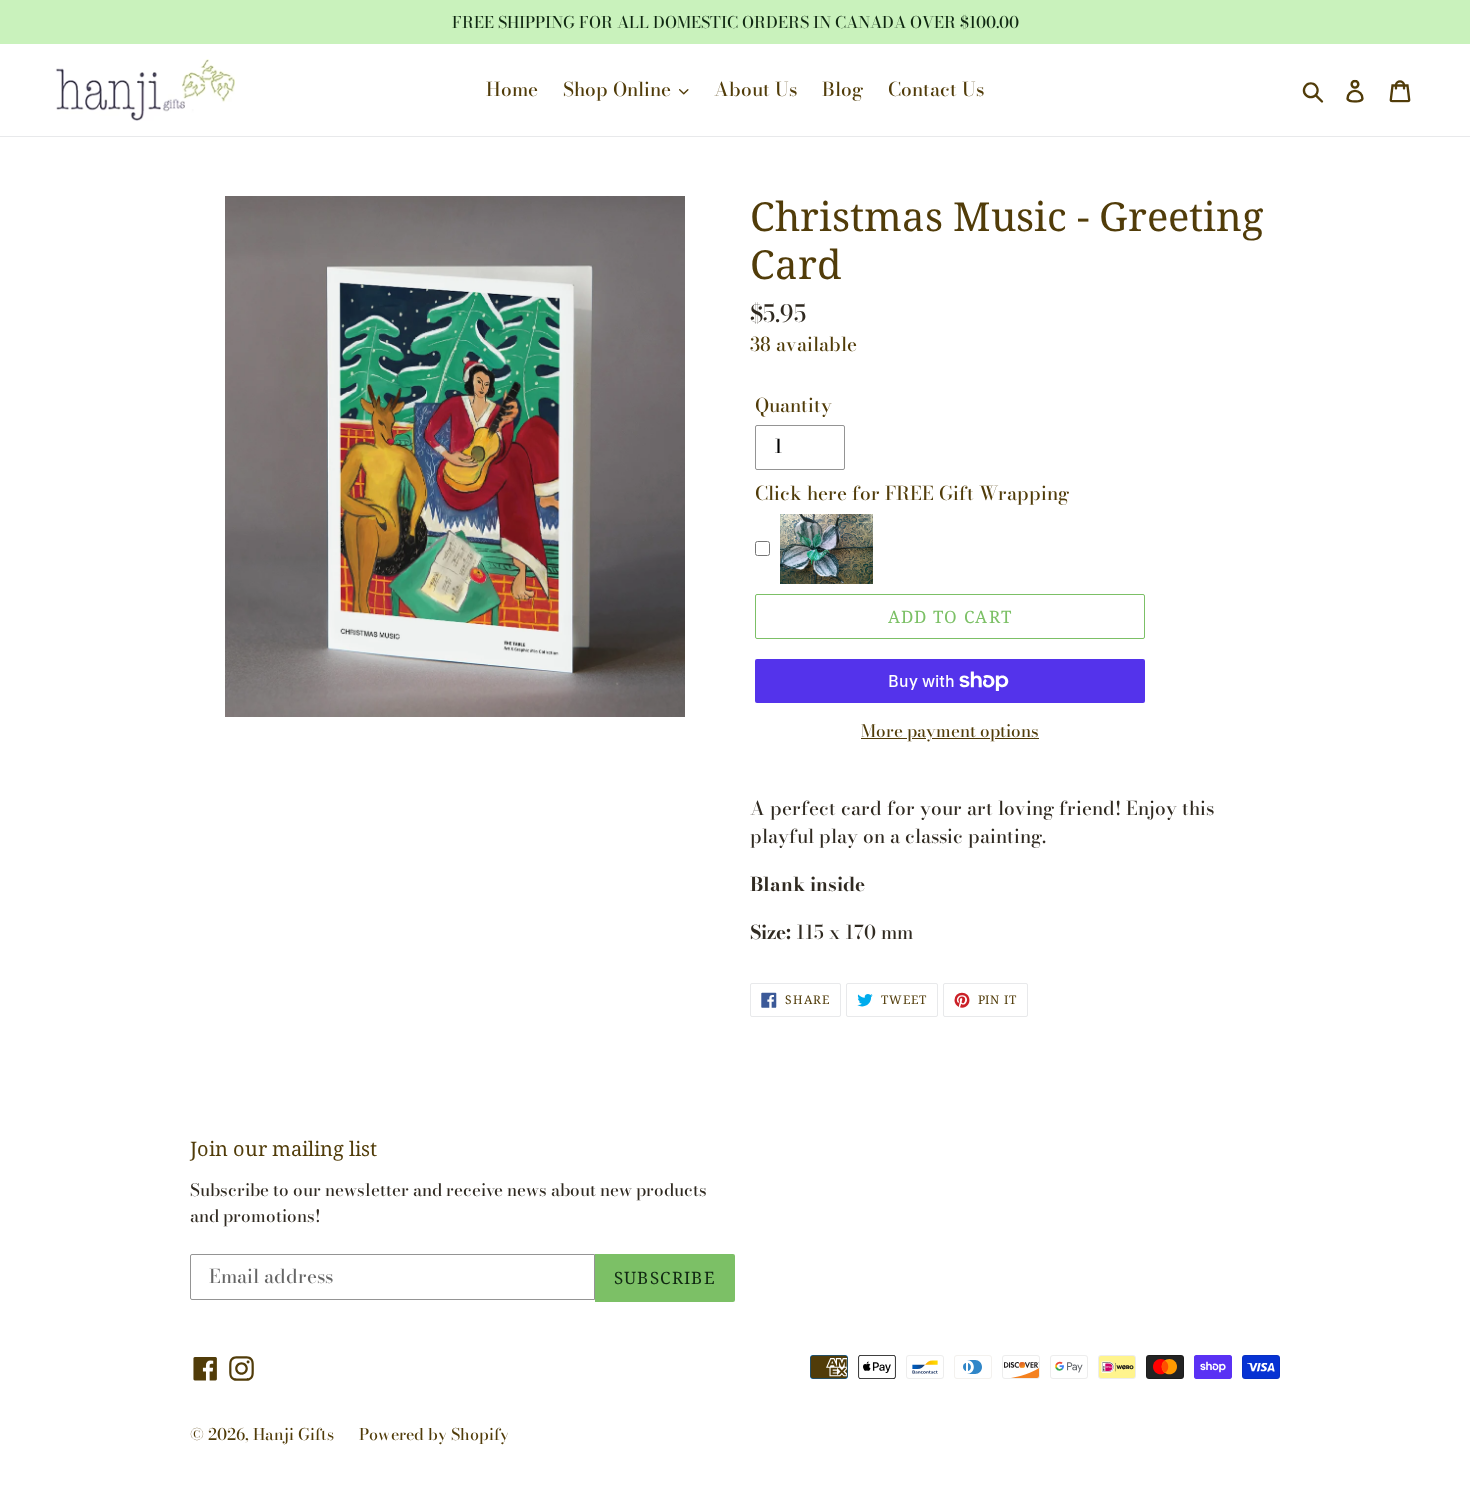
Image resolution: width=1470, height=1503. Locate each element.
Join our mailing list (283, 1149)
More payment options (950, 731)
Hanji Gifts (293, 1434)
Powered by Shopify (434, 1434)
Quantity (793, 406)
